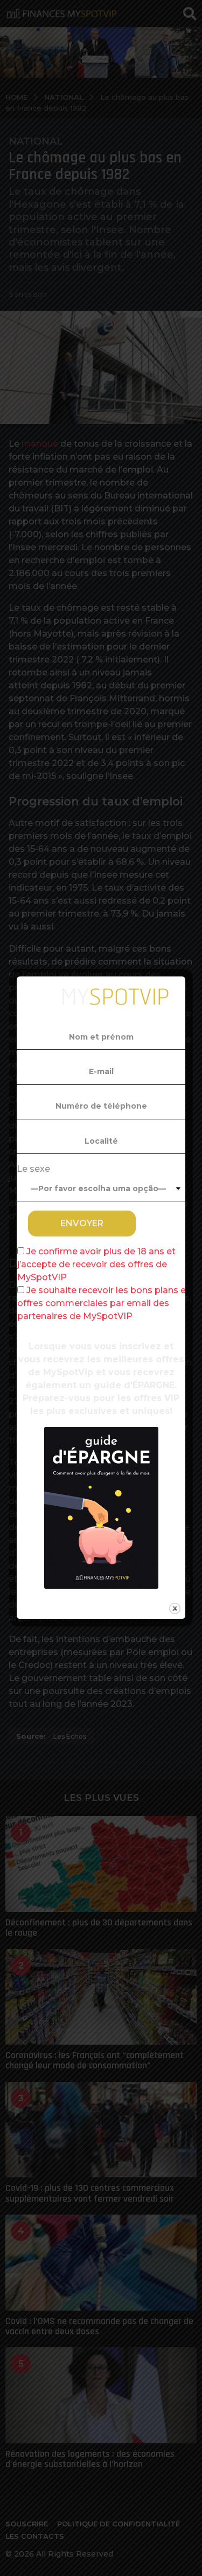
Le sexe (33, 1169)
